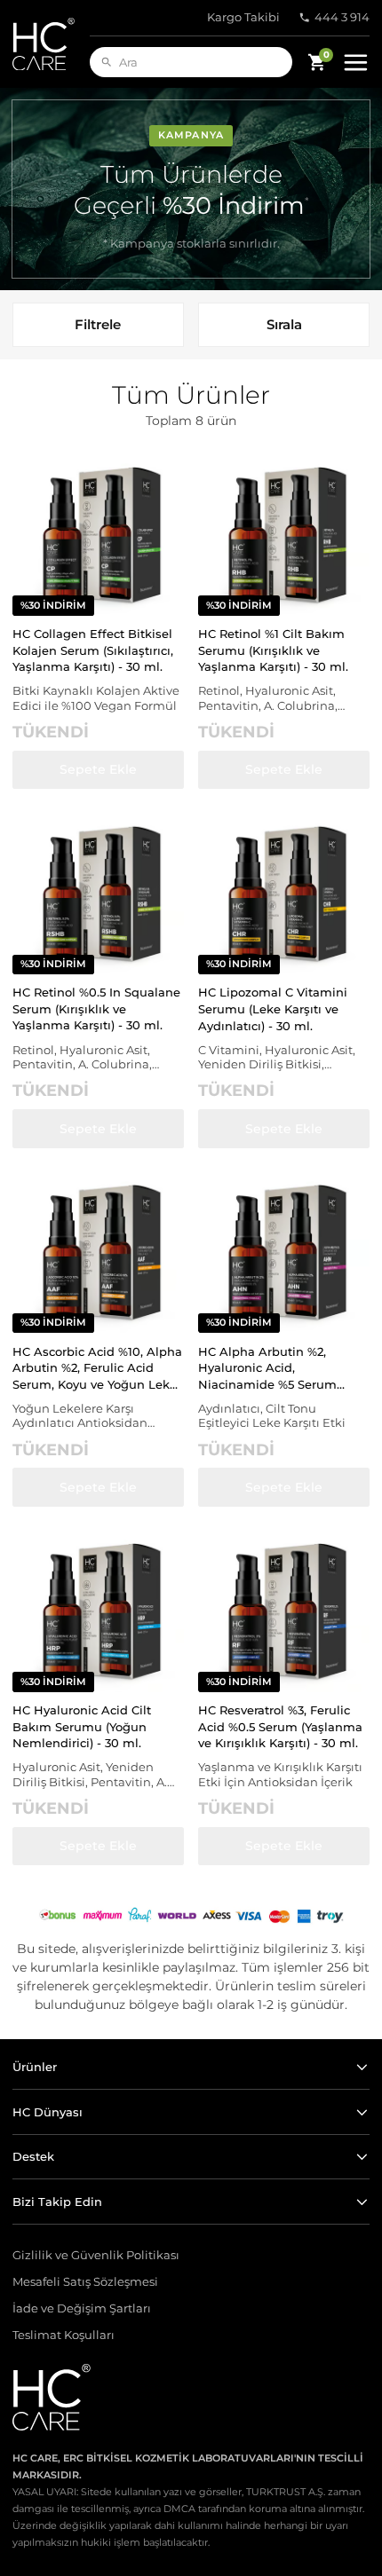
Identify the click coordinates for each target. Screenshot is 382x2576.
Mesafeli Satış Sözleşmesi (85, 2282)
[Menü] (355, 62)
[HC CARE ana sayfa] (51, 44)
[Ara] (107, 62)
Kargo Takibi (243, 17)
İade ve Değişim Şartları (82, 2308)
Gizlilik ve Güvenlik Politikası (96, 2255)
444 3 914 (342, 17)
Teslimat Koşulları (64, 2335)
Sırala (284, 324)
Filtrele (98, 324)
